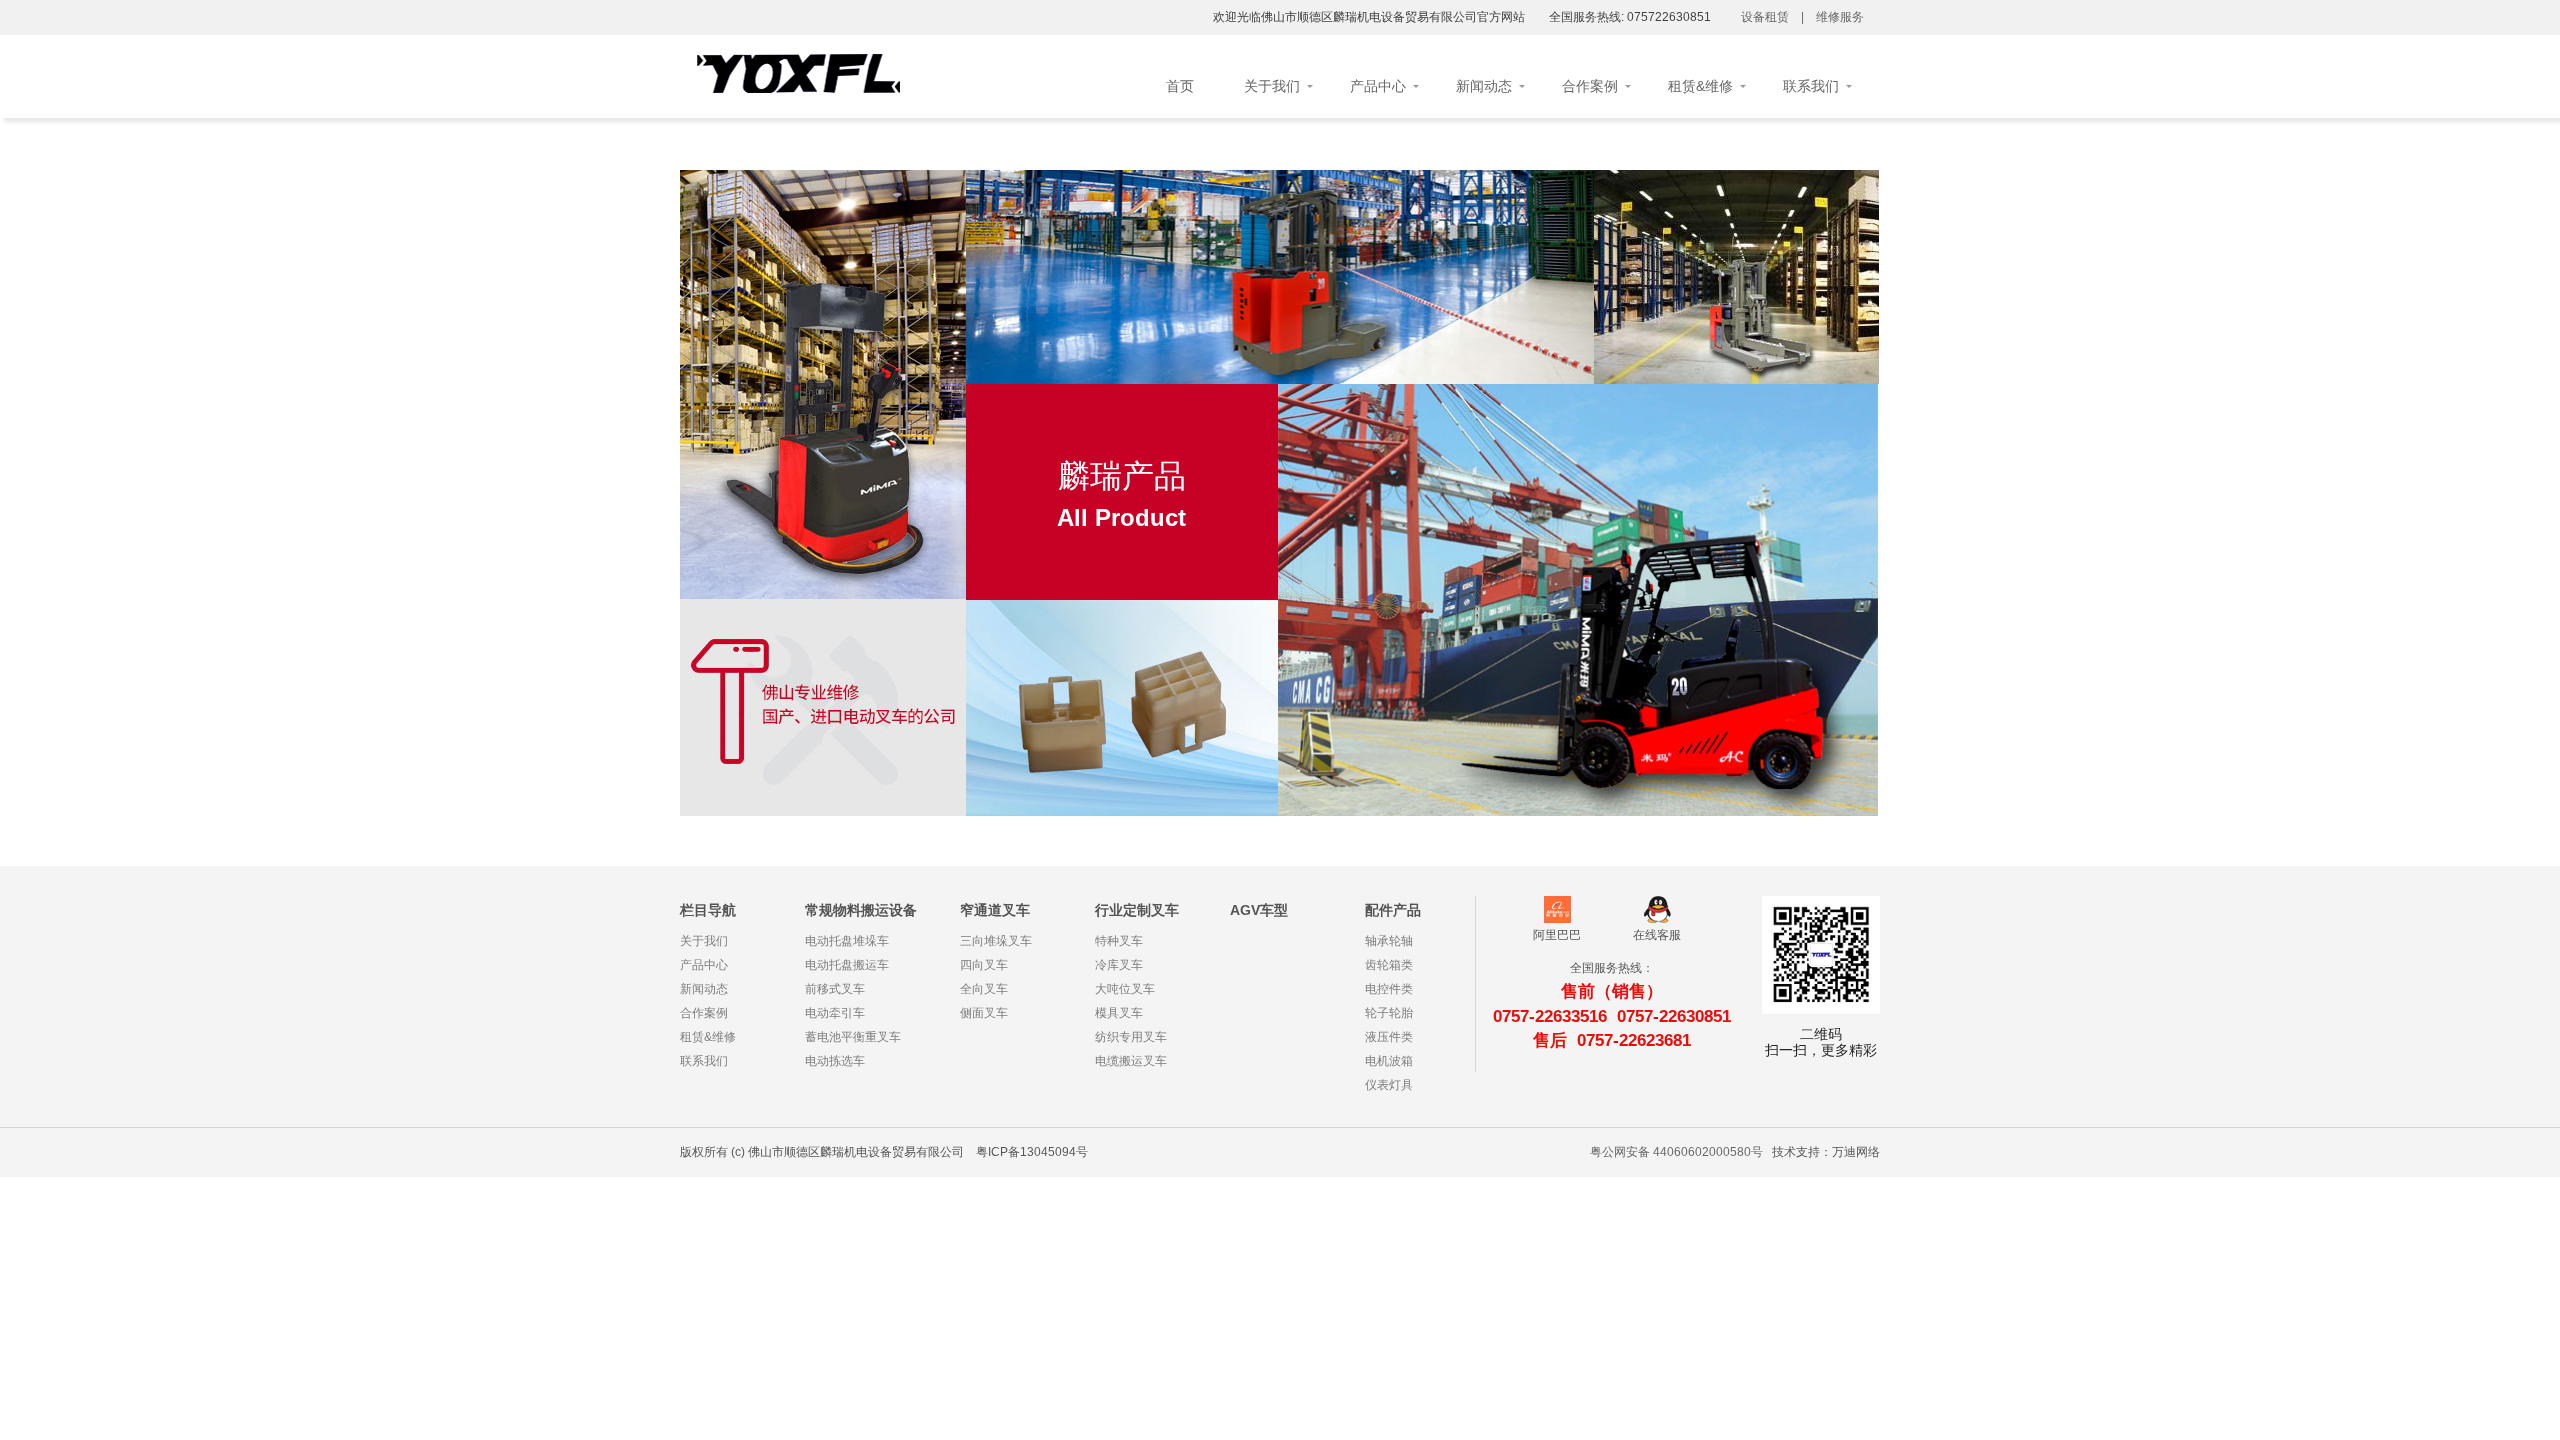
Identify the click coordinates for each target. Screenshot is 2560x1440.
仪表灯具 (1389, 1085)
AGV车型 (1259, 910)
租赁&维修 (1700, 86)
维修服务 (1840, 17)
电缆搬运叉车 (1737, 373)
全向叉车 (1280, 306)
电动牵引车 (1577, 629)
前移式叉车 (1577, 599)
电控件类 (1122, 713)
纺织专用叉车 (1737, 343)
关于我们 (1272, 86)
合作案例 (1590, 86)
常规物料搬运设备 (861, 910)
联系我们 (1811, 86)
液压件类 (1122, 773)
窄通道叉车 (995, 910)
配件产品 (1393, 910)
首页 (1180, 86)
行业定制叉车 (1137, 910)
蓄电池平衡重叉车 (1578, 659)
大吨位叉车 (1736, 283)
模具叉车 (1737, 313)
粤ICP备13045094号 (1032, 1152)
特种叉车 (1737, 223)
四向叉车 (1280, 276)
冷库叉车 (1737, 253)
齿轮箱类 (1122, 683)
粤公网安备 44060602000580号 (1676, 1152)
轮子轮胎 (1122, 743)
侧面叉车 (1280, 336)
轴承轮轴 (1122, 653)
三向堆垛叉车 (1280, 246)
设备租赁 (1765, 17)
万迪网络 (1856, 1152)
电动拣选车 (1577, 689)
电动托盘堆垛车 (1577, 539)
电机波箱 (1122, 803)
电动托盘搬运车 (1577, 569)
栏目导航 (708, 910)
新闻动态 (1484, 86)
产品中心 (1378, 86)
